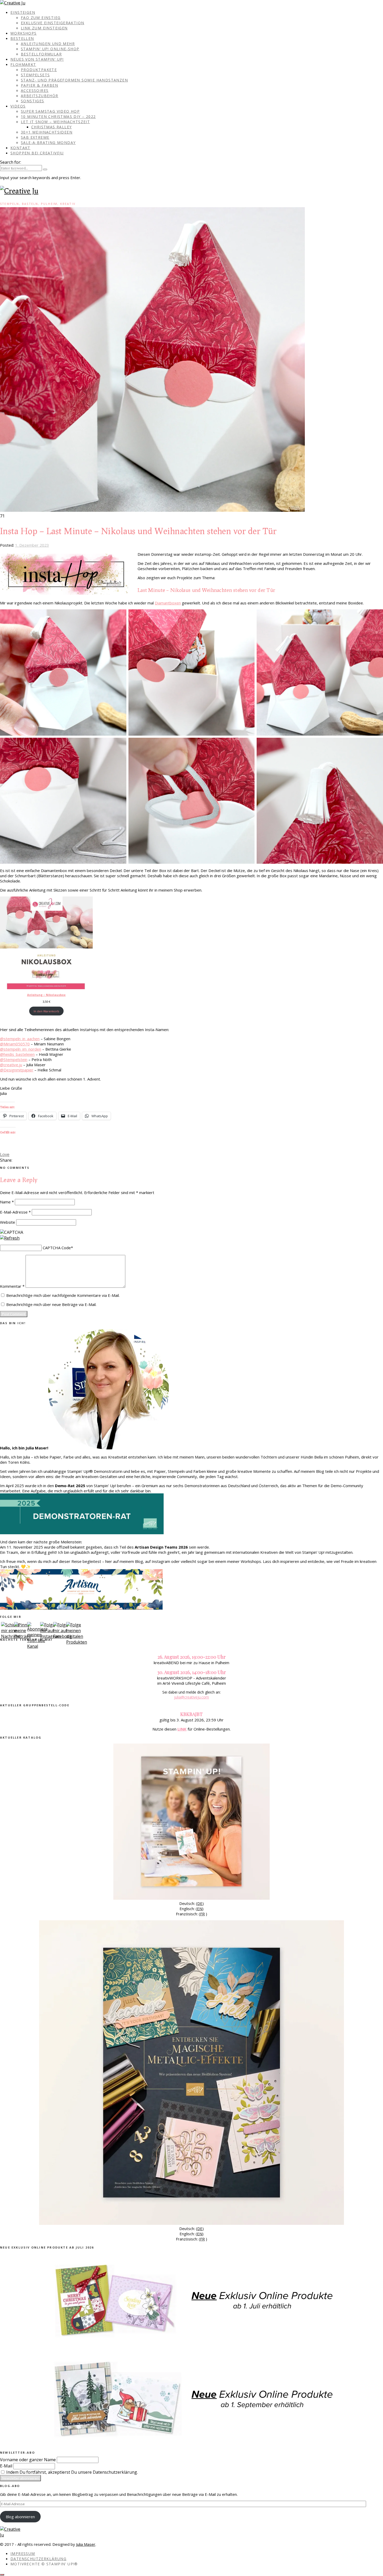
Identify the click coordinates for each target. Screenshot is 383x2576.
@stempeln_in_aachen (20, 1039)
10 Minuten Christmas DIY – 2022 (58, 116)
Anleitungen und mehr (48, 44)
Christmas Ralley (51, 127)
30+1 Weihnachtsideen (47, 132)
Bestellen (22, 38)
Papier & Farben (39, 85)
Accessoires (35, 90)
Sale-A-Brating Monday (48, 143)
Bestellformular (41, 54)
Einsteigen (23, 12)
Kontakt (20, 148)
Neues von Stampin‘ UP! (37, 59)
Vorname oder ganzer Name (28, 2460)
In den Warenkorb (46, 1011)
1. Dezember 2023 (32, 545)
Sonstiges (33, 101)
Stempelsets (35, 75)
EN (200, 1909)
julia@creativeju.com (191, 1697)
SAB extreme (35, 137)
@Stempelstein (14, 1059)
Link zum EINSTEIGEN (44, 28)
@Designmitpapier (17, 1070)
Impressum (23, 2553)
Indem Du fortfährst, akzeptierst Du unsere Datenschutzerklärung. (72, 2472)
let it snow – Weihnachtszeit (55, 122)
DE (200, 1903)
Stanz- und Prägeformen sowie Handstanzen (74, 80)
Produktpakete (39, 70)
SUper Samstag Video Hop (50, 111)
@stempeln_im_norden (21, 1049)
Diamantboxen (168, 603)
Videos (18, 106)
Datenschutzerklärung (38, 2559)
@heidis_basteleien (17, 1054)
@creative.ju (11, 1065)
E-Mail (6, 2466)
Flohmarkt (23, 64)
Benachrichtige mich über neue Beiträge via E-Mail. (51, 1304)
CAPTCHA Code (57, 1248)
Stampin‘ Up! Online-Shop (50, 49)
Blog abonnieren (20, 2517)
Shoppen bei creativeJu (37, 153)
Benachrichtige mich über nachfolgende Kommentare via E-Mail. (63, 1295)
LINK (182, 1729)
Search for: (11, 162)
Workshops (24, 33)
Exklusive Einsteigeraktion (52, 23)
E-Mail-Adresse (15, 1212)
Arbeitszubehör (40, 96)
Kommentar (12, 1286)
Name (7, 1202)
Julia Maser (86, 2544)
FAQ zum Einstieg (41, 18)
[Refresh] (10, 1238)
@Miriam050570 (15, 1044)
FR (202, 1914)
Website (8, 1222)
